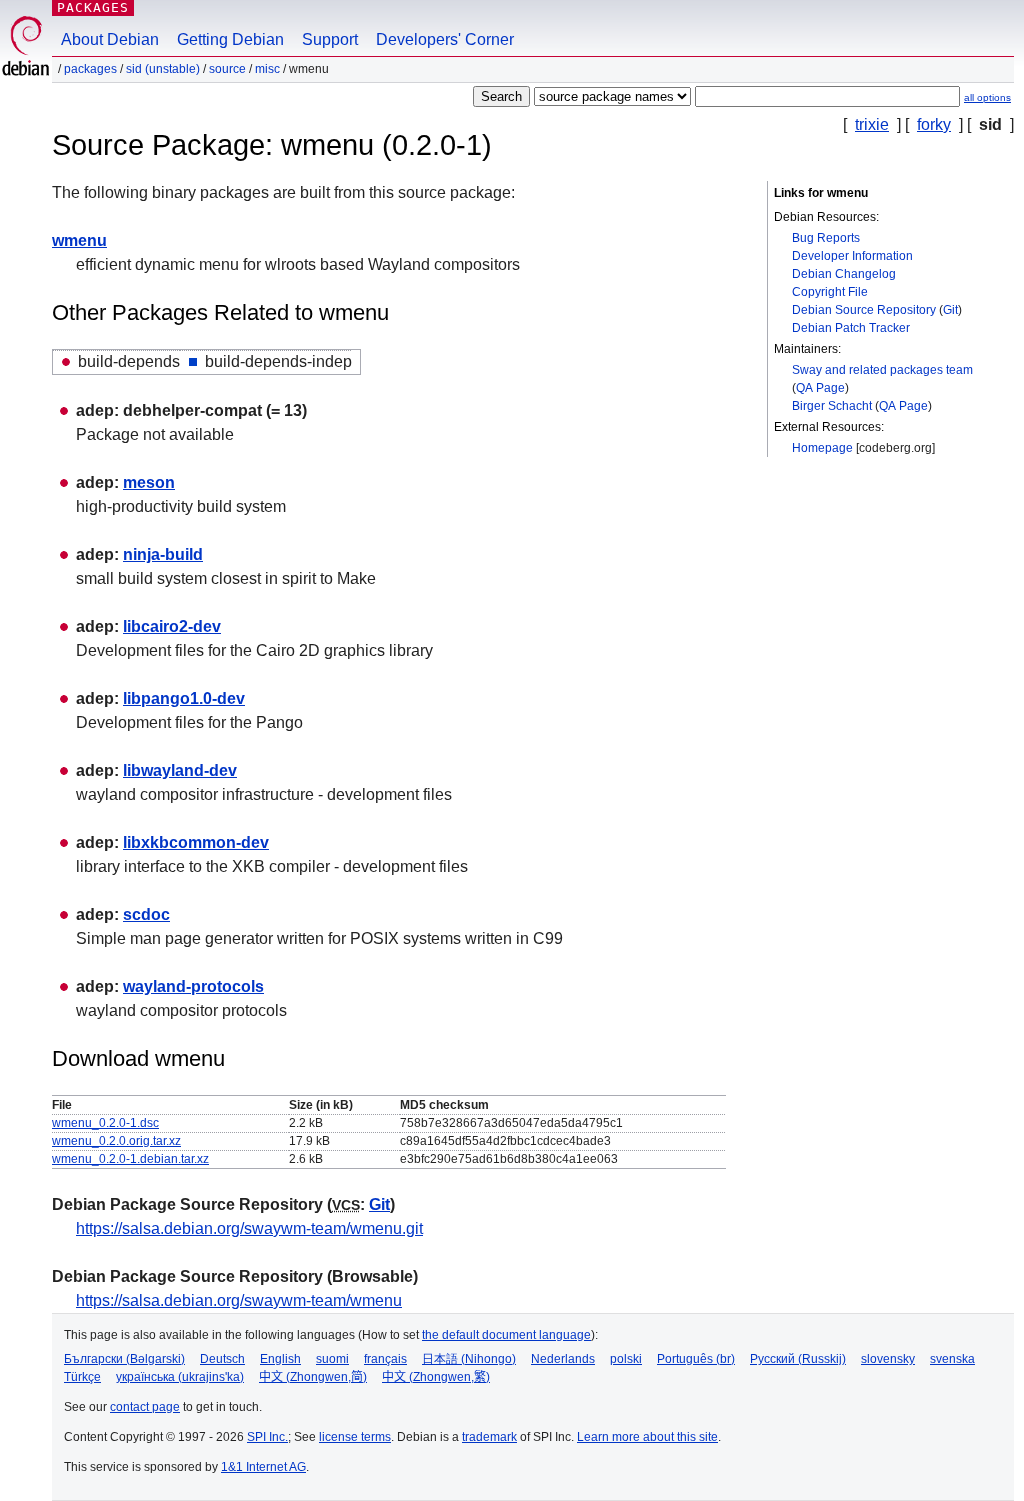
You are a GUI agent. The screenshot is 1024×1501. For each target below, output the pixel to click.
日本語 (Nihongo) (469, 1359)
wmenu (79, 240)
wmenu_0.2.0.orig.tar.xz (116, 1141)
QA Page (820, 388)
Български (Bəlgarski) (124, 1359)
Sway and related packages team (882, 370)
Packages (93, 7)
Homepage (822, 448)
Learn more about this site (647, 1437)
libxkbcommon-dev (196, 842)
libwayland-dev (180, 770)
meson (149, 482)
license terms (355, 1437)
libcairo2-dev (172, 626)
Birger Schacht (832, 406)
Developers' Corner (445, 39)
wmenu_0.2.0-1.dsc (105, 1123)
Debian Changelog (844, 274)
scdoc (146, 914)
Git (950, 310)
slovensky (888, 1359)
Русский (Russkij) (798, 1359)
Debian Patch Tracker (851, 328)
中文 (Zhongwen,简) (313, 1377)
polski (626, 1359)
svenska (952, 1359)
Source (227, 69)
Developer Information (852, 256)
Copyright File (830, 292)
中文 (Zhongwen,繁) (436, 1377)
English (280, 1359)
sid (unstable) (163, 69)
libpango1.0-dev (184, 698)
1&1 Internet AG (263, 1467)
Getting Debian (230, 39)
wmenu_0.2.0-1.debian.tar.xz (130, 1159)
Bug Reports (826, 238)
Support (330, 39)
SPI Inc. (267, 1437)
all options (987, 97)
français (385, 1359)
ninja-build (163, 554)
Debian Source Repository (864, 310)
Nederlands (563, 1359)
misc (267, 69)
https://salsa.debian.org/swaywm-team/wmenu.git (249, 1228)
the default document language (506, 1335)
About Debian (110, 39)
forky (934, 124)
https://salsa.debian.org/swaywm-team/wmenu (239, 1300)
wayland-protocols (193, 986)
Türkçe (82, 1377)
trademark (489, 1437)
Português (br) (696, 1359)
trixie (872, 124)
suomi (332, 1359)
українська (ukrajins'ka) (180, 1377)
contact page (145, 1407)
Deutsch (222, 1359)
